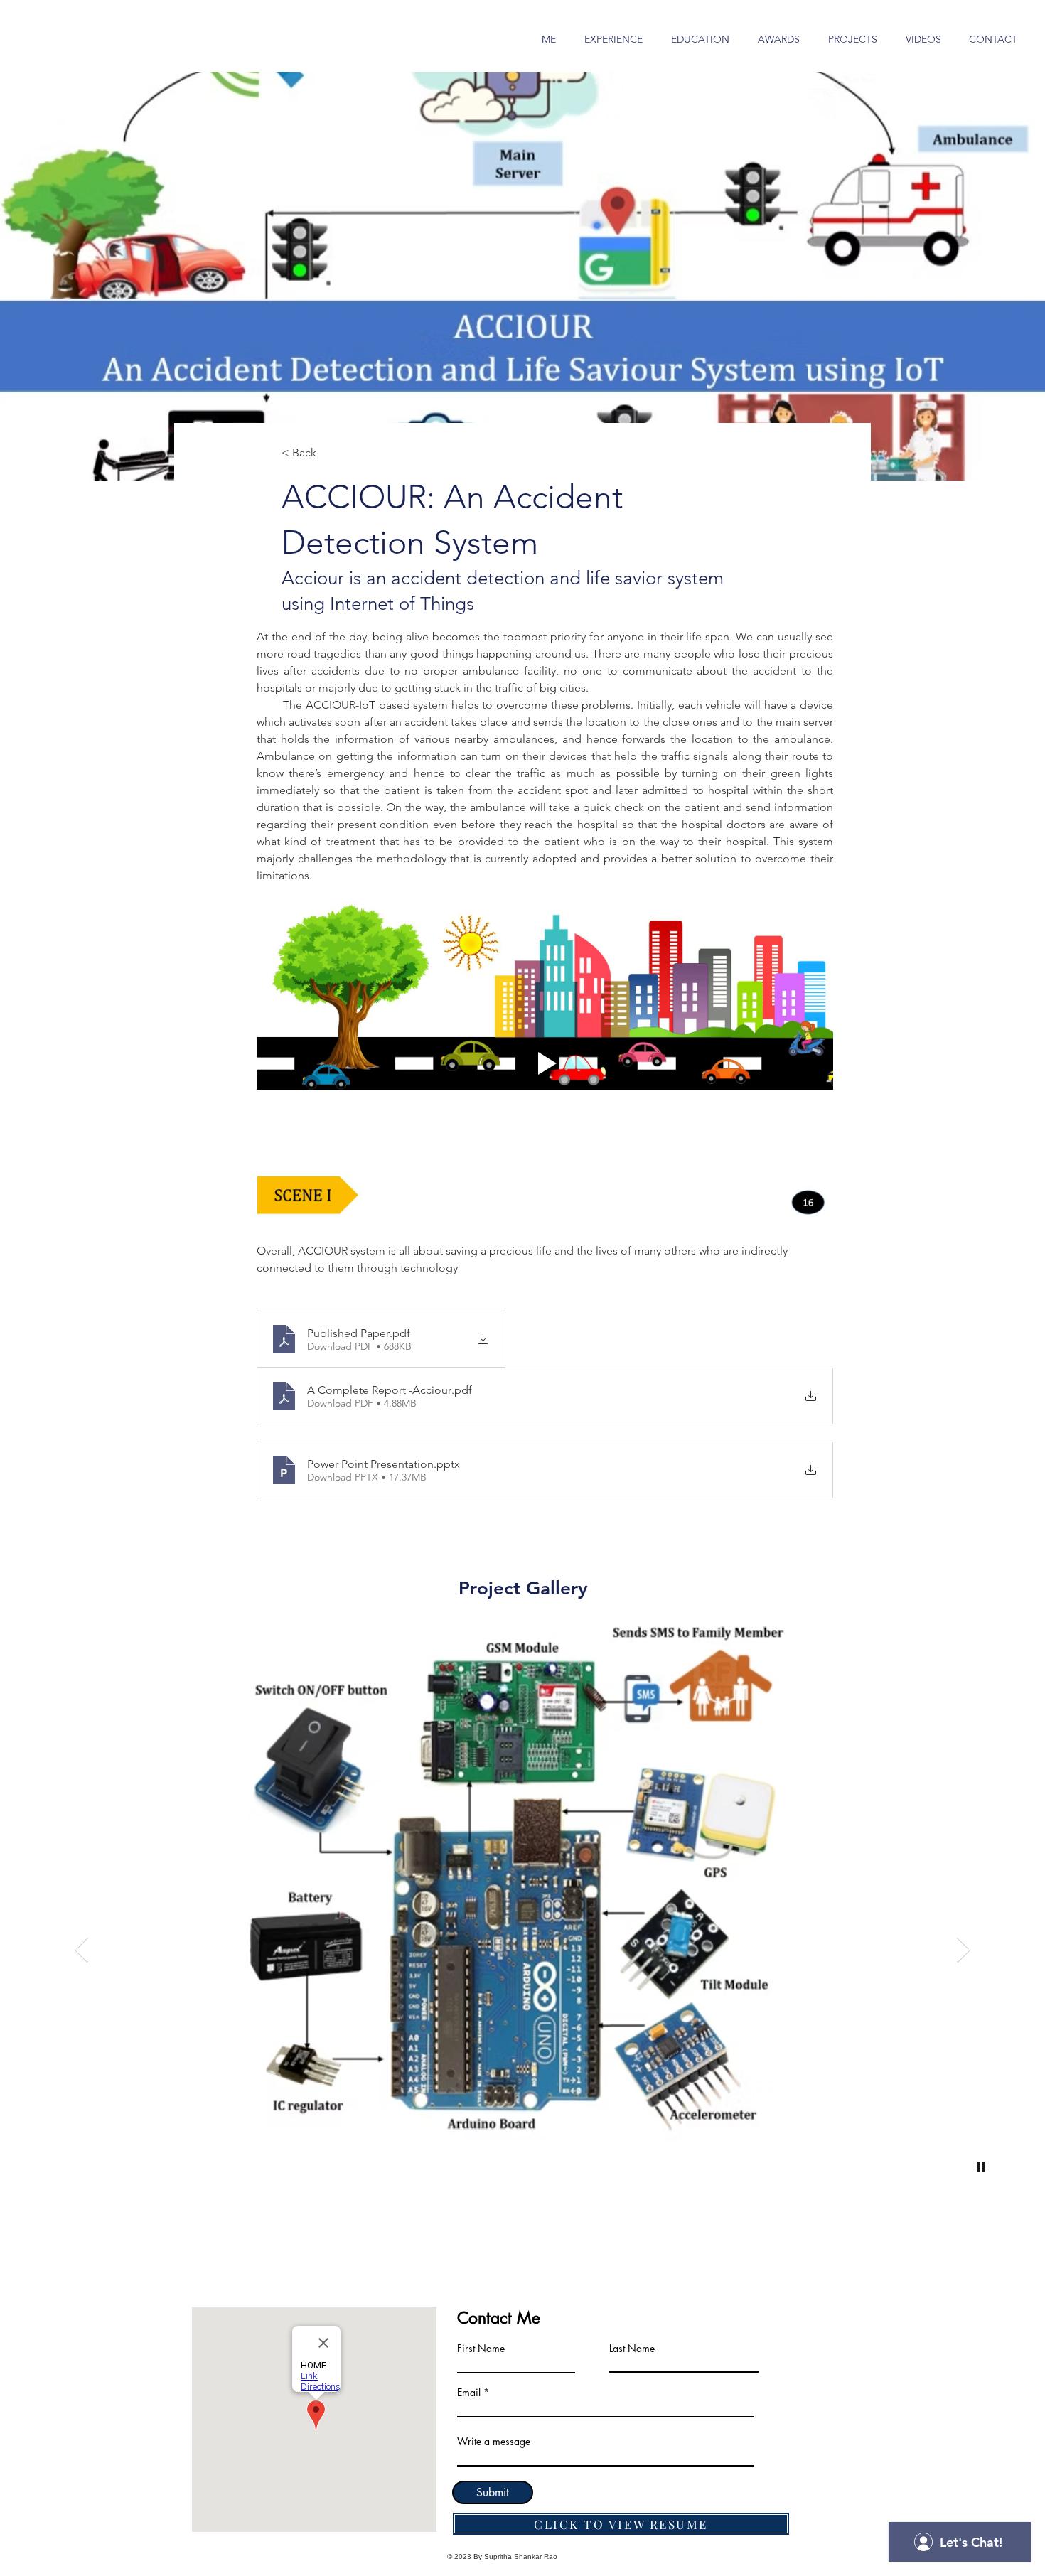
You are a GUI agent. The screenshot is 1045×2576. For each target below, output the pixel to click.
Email (469, 2393)
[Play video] (545, 1063)
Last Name (632, 2349)
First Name (481, 2349)
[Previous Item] (81, 1950)
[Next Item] (964, 1950)
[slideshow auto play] (981, 2167)
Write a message (494, 2442)
